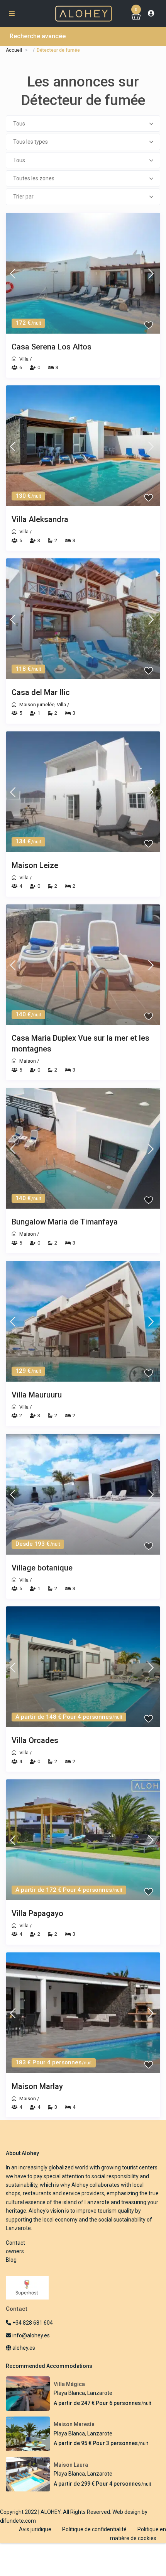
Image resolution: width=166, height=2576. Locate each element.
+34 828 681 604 (32, 2323)
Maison (28, 1061)
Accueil (14, 50)
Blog (11, 2260)
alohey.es (23, 2348)
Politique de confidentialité (94, 2529)
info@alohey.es (31, 2335)
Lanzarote (100, 2393)
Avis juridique (35, 2529)
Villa (24, 359)
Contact (15, 2243)
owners (15, 2251)
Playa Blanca (69, 2393)
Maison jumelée (37, 705)
